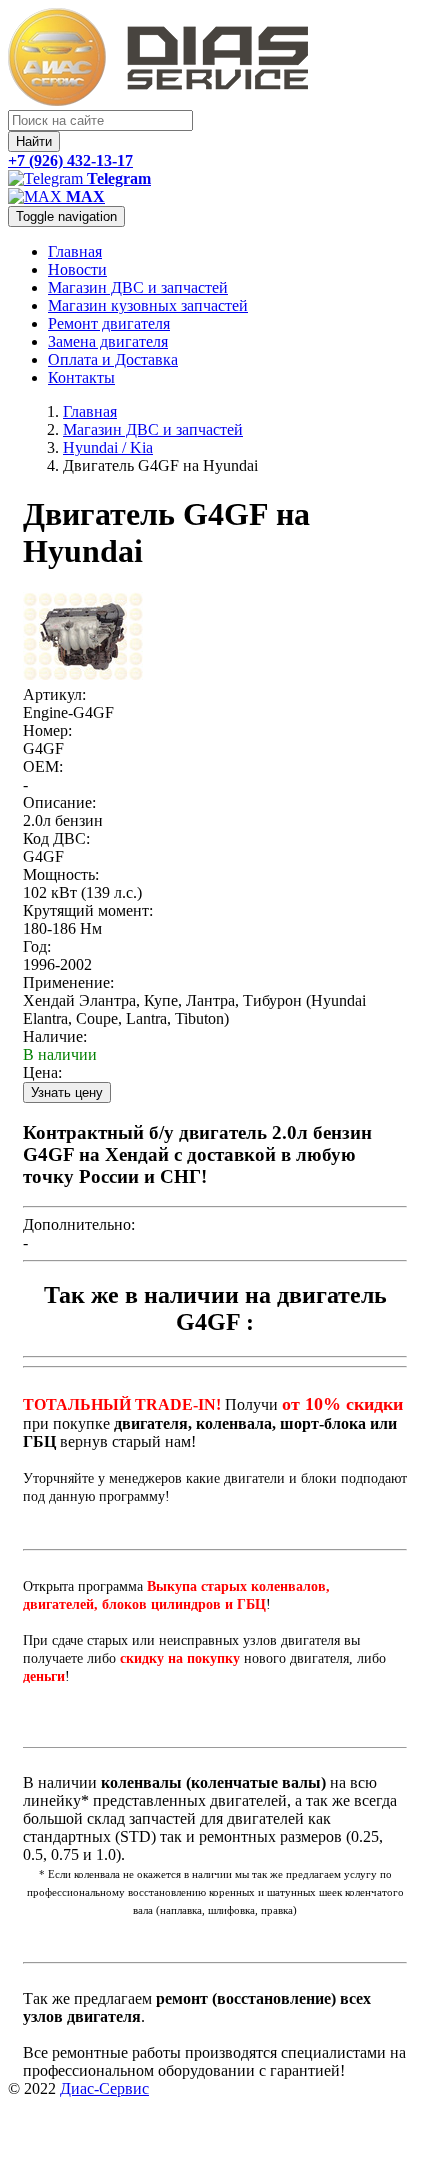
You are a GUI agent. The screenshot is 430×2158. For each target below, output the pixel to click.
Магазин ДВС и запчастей (138, 287)
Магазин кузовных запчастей (148, 305)
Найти (34, 141)
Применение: (68, 982)
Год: (37, 946)
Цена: (42, 1072)
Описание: (59, 802)
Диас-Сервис (104, 2088)
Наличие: (55, 1036)
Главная (75, 251)
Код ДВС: (56, 838)
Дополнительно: (79, 1224)
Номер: (47, 730)
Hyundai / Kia (108, 447)
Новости (77, 269)
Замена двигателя (108, 341)
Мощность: (61, 874)
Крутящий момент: (88, 910)
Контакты (81, 377)
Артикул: (54, 694)
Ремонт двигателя (109, 323)
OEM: (43, 766)
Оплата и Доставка (113, 359)
